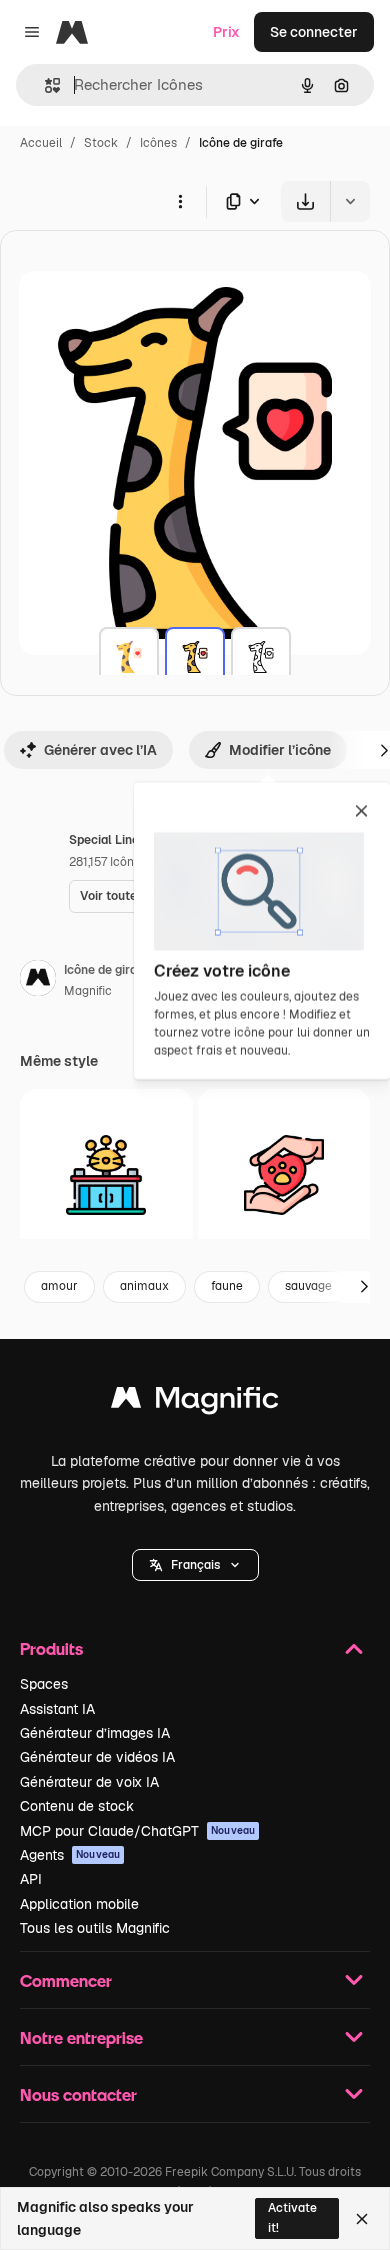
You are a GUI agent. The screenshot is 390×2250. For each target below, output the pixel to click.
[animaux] (284, 1175)
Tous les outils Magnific (95, 1928)
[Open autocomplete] (44, 85)
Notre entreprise (81, 2037)
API (31, 1879)
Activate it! (292, 2217)
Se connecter (314, 32)
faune (227, 1286)
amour (59, 1286)
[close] (361, 812)
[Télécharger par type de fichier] (244, 201)
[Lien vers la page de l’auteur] (38, 981)
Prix (226, 32)
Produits (51, 1648)
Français (195, 1565)
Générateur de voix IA (89, 1782)
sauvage (308, 1286)
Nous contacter (78, 2094)
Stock (101, 143)
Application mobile (79, 1904)
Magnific (88, 991)
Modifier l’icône (280, 750)
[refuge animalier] (106, 1175)
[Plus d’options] (180, 201)
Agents (70, 1855)
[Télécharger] (305, 201)
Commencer (66, 1980)
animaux (144, 1286)
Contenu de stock (77, 1806)
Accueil (41, 143)
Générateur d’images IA (95, 1733)
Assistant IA (57, 1709)
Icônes (158, 143)
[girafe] (129, 657)
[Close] (362, 2219)
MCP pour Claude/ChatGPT (137, 1831)
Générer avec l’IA (100, 750)
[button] (195, 1565)
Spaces (44, 1684)
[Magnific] (195, 1402)
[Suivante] (364, 1287)
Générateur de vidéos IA (97, 1757)
